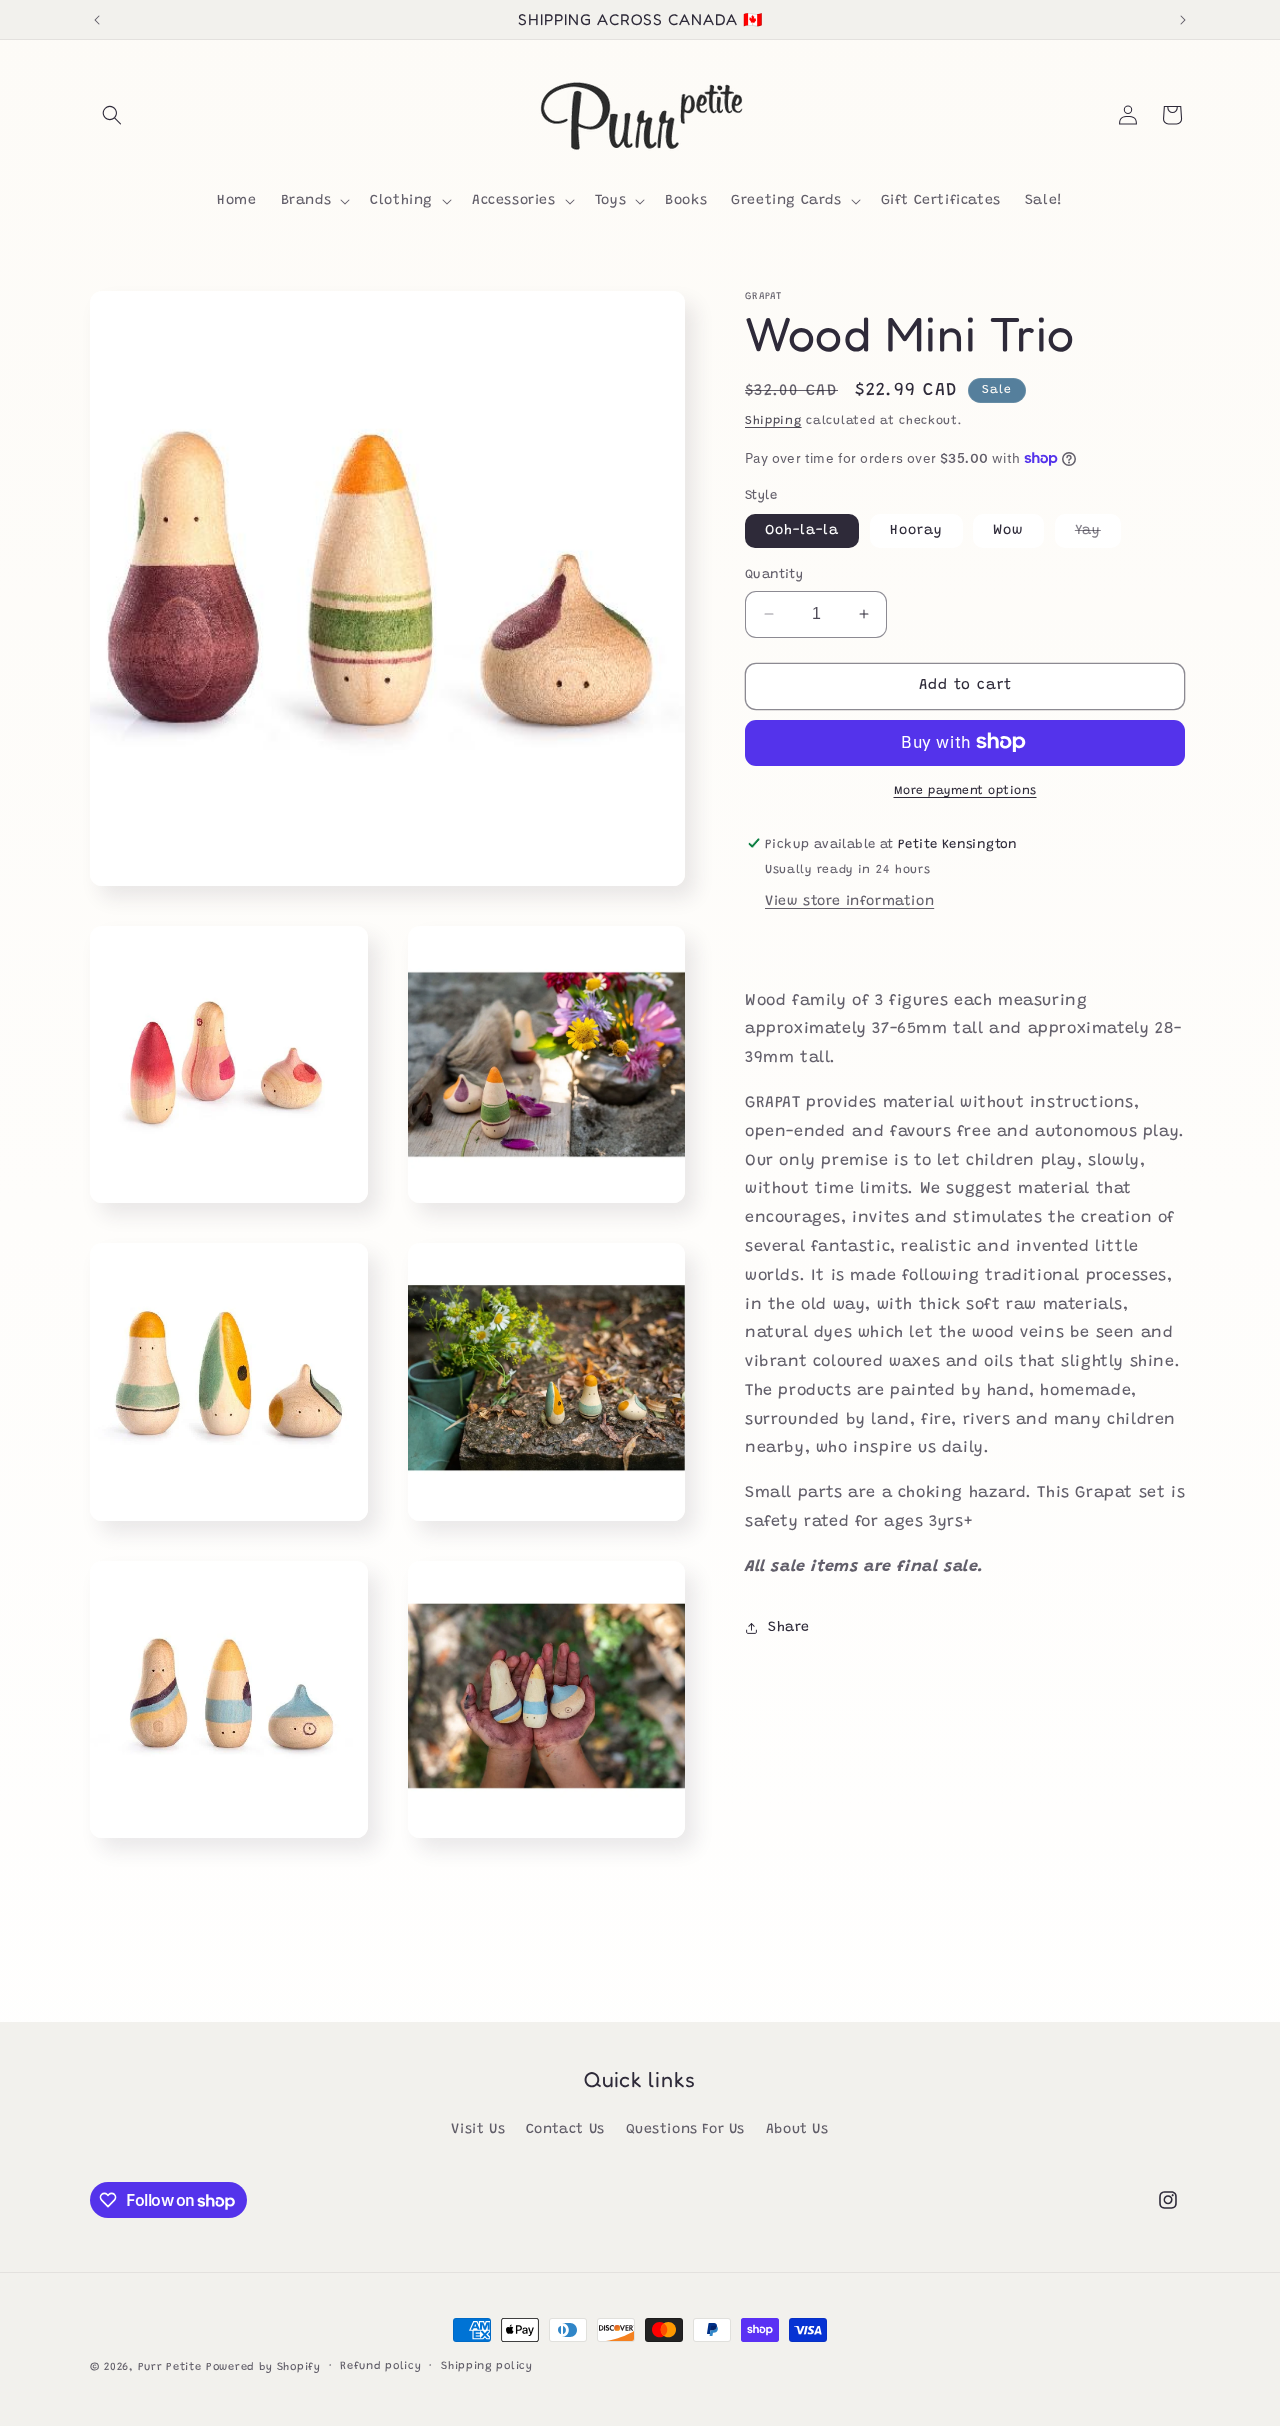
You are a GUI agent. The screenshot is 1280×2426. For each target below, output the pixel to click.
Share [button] (789, 1627)
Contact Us (565, 2130)
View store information (849, 901)
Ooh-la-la (802, 531)
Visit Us (478, 2130)
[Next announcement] (1183, 20)
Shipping (773, 421)
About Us (797, 2130)
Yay (1098, 535)
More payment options (965, 790)
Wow (1008, 531)
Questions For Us (686, 2130)
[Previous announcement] (97, 20)
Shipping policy (487, 2366)
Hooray (916, 531)
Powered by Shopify (263, 2367)
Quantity (774, 574)
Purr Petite (170, 2367)
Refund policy (380, 2366)
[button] (112, 115)
